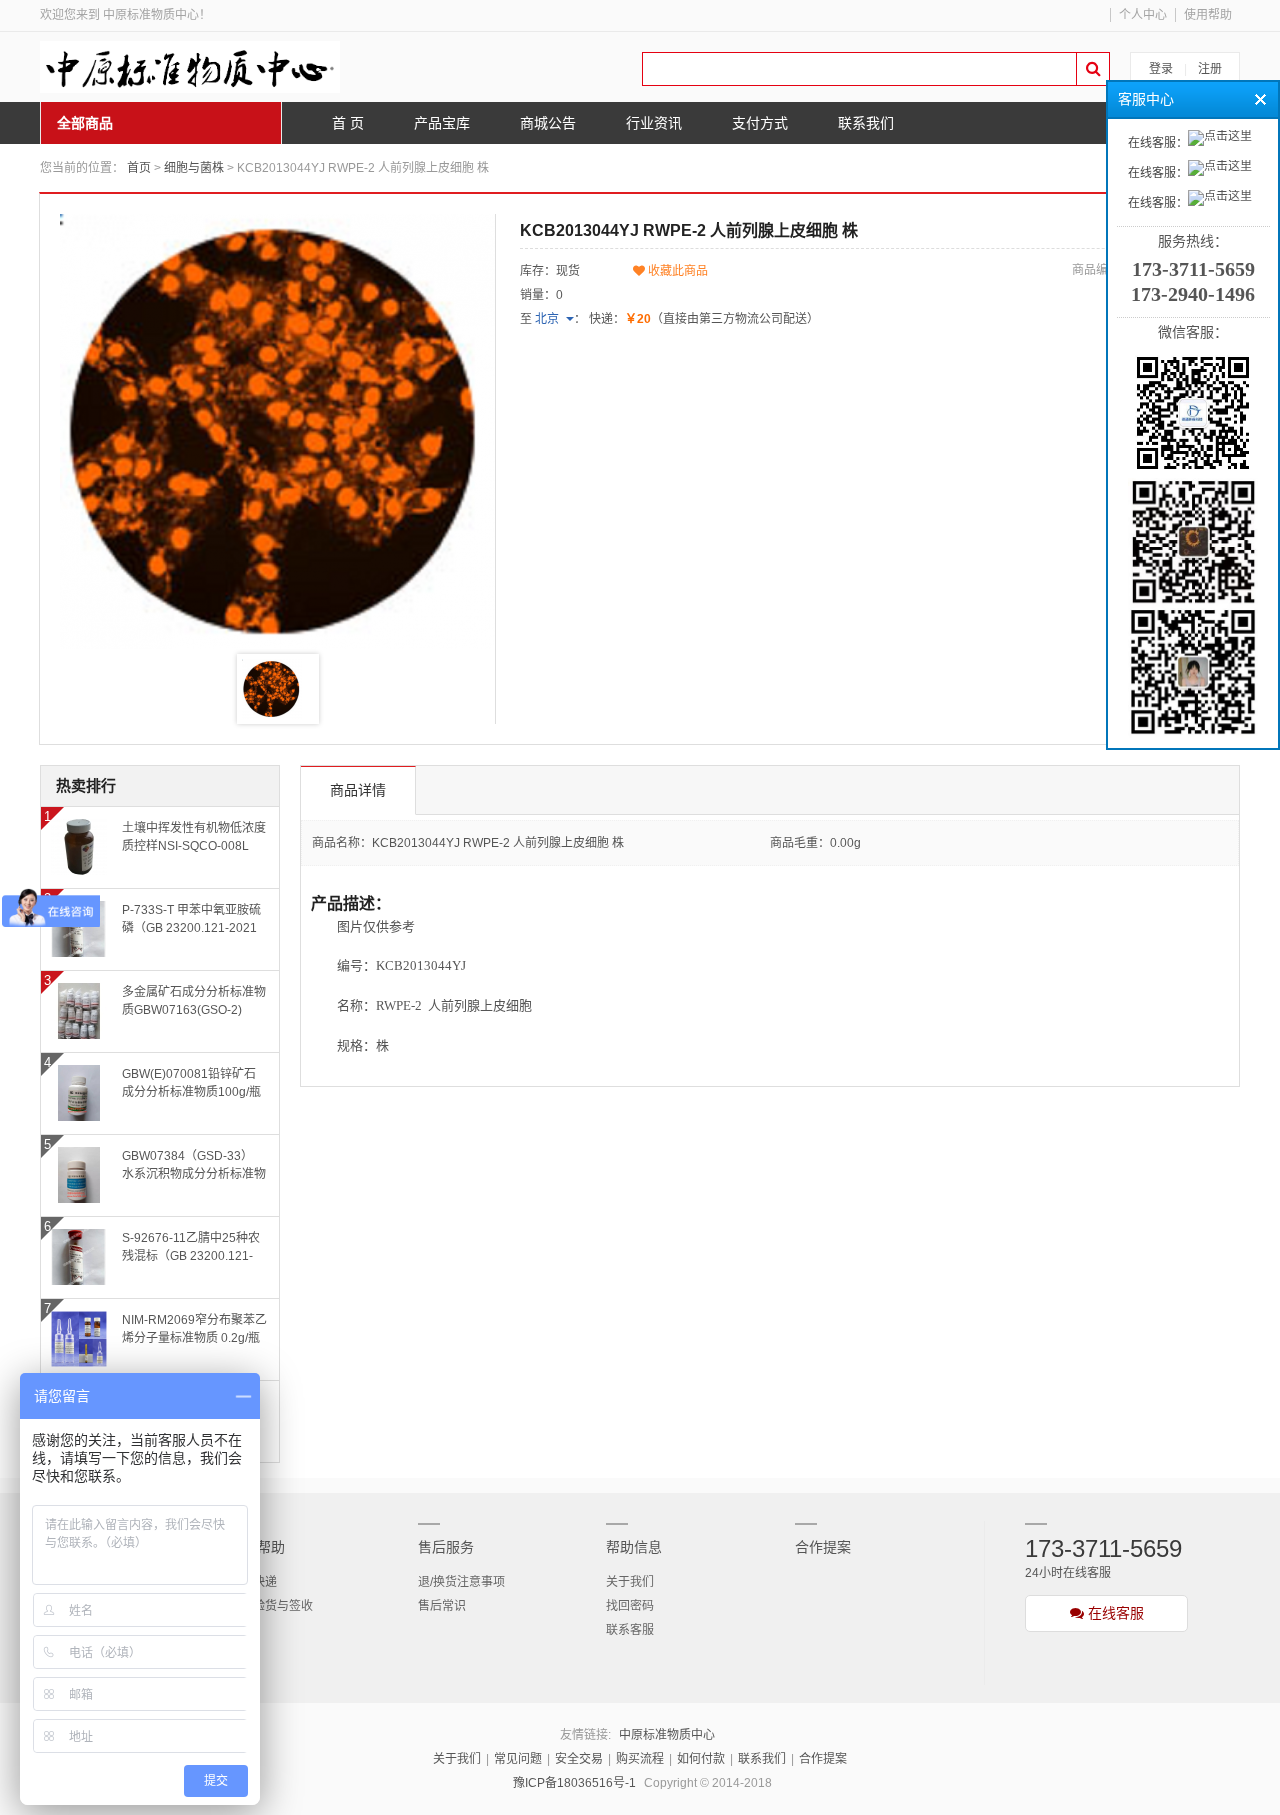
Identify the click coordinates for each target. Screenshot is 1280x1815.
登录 (1161, 69)
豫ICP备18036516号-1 (574, 1783)
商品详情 (358, 790)
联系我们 (762, 1759)
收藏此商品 (676, 271)
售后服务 (446, 1547)
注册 (1210, 69)
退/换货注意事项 (461, 1582)
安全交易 (579, 1759)
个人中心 (1143, 15)
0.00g (845, 843)
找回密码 (630, 1606)
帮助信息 (634, 1547)
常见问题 (518, 1759)
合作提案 (823, 1547)
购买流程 (640, 1759)
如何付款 (701, 1759)
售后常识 (442, 1606)
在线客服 (1114, 1613)
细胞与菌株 (194, 168)
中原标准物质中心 (667, 1735)
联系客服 (630, 1630)
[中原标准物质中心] (190, 67)
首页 (139, 168)
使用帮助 (1208, 15)
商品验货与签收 (271, 1606)
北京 (547, 319)
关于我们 (630, 1582)
